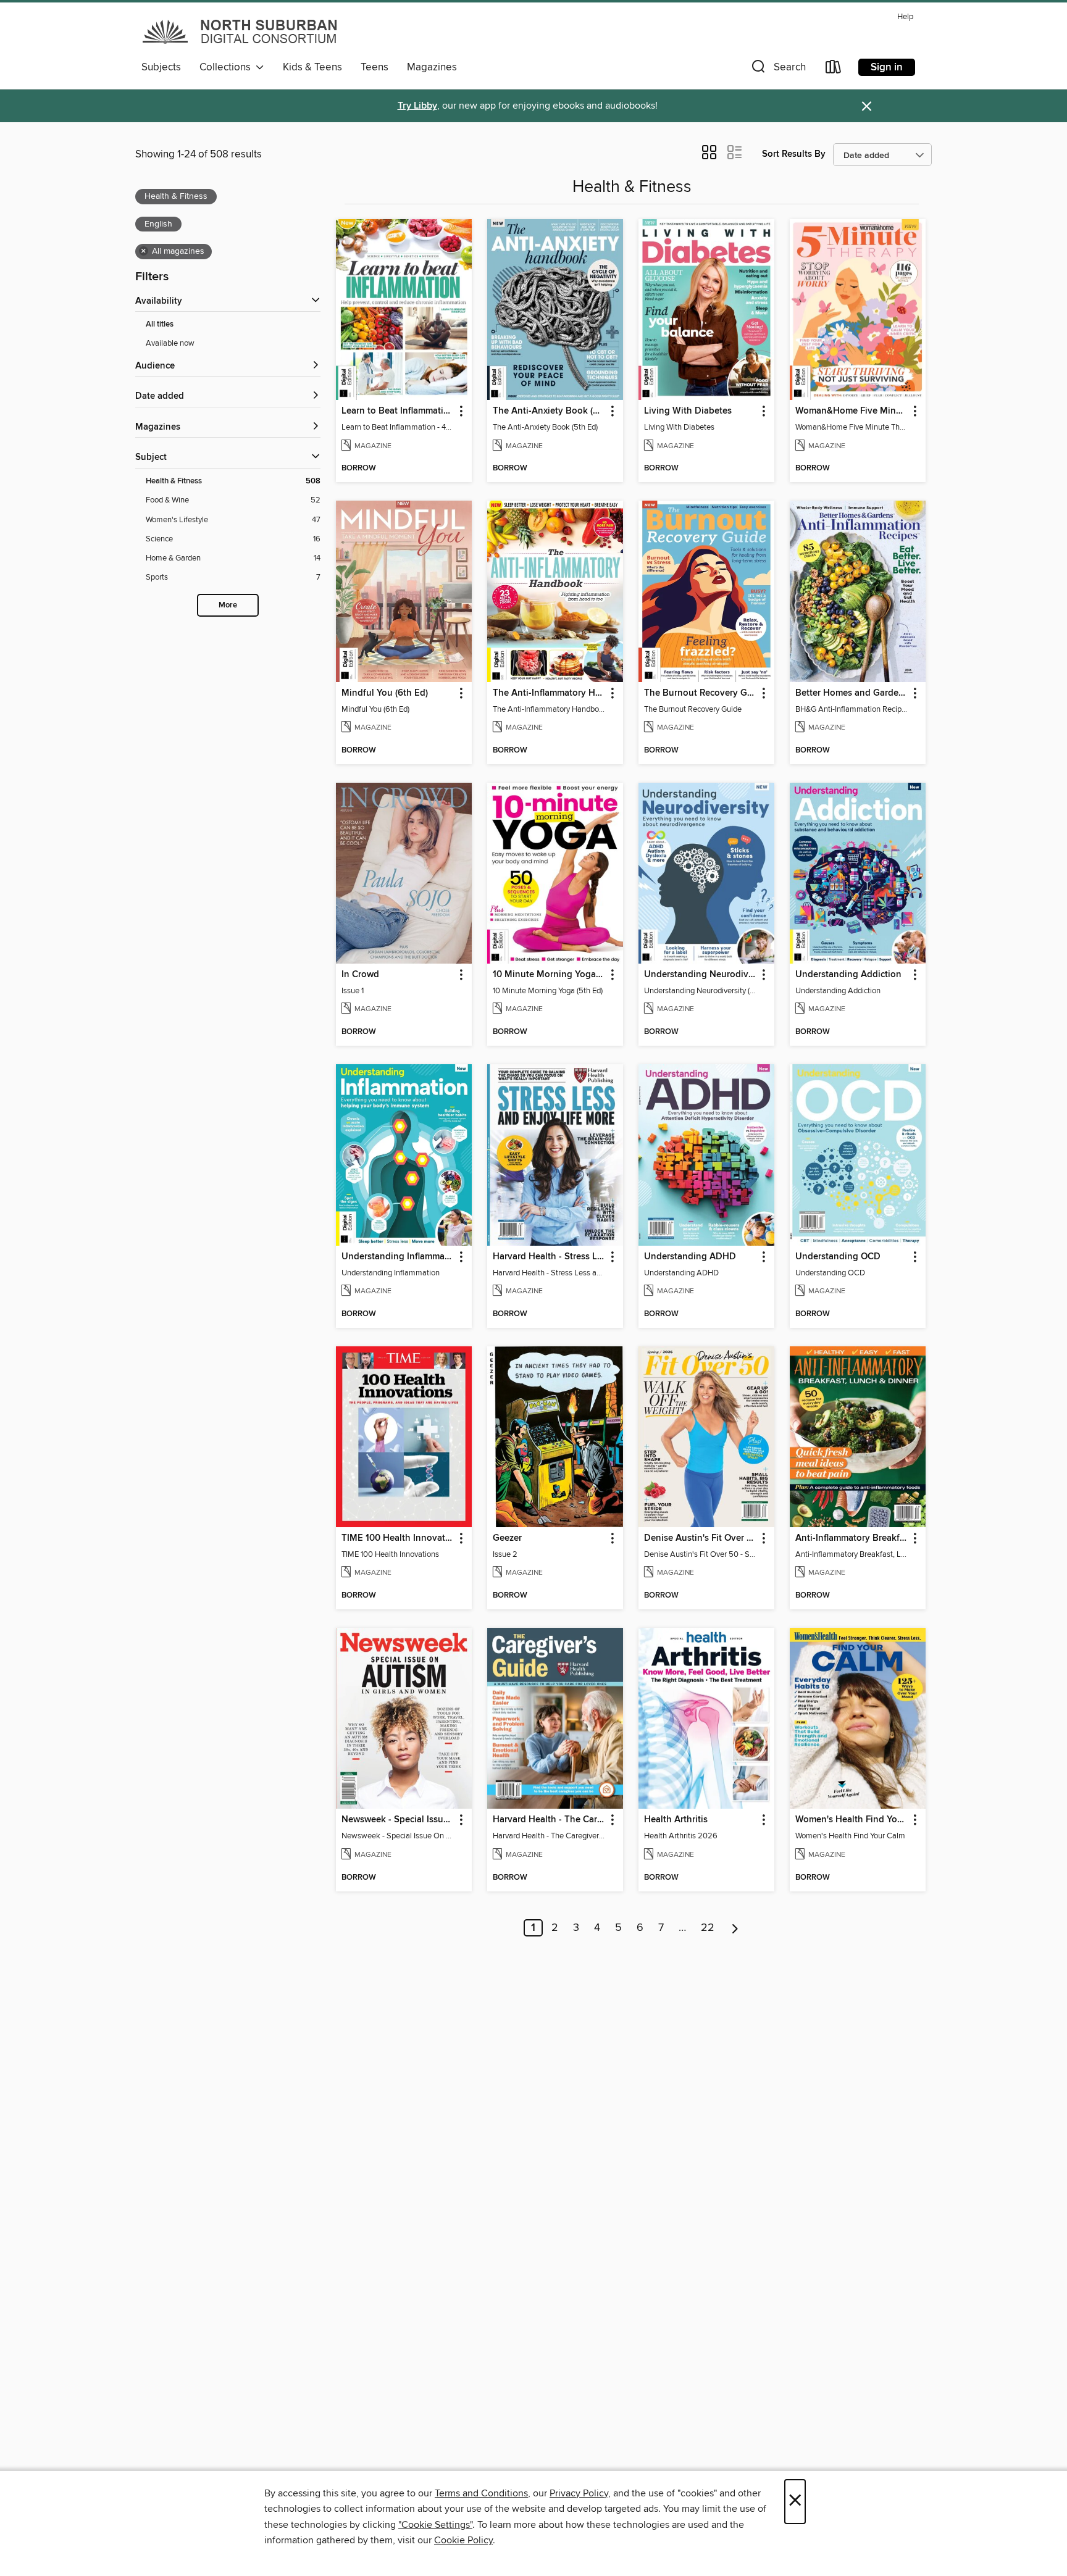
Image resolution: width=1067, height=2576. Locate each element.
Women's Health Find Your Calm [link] (852, 1820)
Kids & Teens (312, 67)
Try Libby (417, 106)
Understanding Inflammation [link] (398, 1257)
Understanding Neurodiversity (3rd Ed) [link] (701, 975)
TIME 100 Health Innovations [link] (398, 1538)
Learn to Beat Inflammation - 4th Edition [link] (398, 411)
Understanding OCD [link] (838, 1257)
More (228, 605)
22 (708, 1928)
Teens (374, 67)
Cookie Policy (463, 2540)
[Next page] (735, 1928)
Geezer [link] (507, 1538)
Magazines (432, 67)
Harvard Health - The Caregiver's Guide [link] (549, 1820)
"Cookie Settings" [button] (435, 2525)
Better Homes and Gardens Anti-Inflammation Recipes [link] (852, 693)
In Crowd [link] (360, 975)
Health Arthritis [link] (676, 1820)
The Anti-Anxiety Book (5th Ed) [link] (549, 411)
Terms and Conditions (481, 2493)
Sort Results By (794, 154)
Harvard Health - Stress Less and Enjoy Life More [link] (549, 1257)
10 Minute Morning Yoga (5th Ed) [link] (549, 975)
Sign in (887, 67)
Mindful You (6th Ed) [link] (385, 693)
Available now (170, 343)
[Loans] (834, 69)
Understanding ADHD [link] (690, 1257)
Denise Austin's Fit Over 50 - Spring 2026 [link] (701, 1538)
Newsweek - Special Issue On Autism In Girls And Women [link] (398, 1820)
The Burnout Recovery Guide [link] (701, 693)
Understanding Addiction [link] (848, 975)
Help (905, 17)
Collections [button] (228, 67)
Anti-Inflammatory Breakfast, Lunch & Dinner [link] (852, 1538)
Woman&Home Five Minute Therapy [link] (852, 411)
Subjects (161, 67)
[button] (777, 69)
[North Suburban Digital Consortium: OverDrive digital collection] (241, 31)
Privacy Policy (579, 2493)
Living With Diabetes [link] (688, 411)
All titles (160, 324)
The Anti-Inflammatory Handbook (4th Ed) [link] (549, 693)
